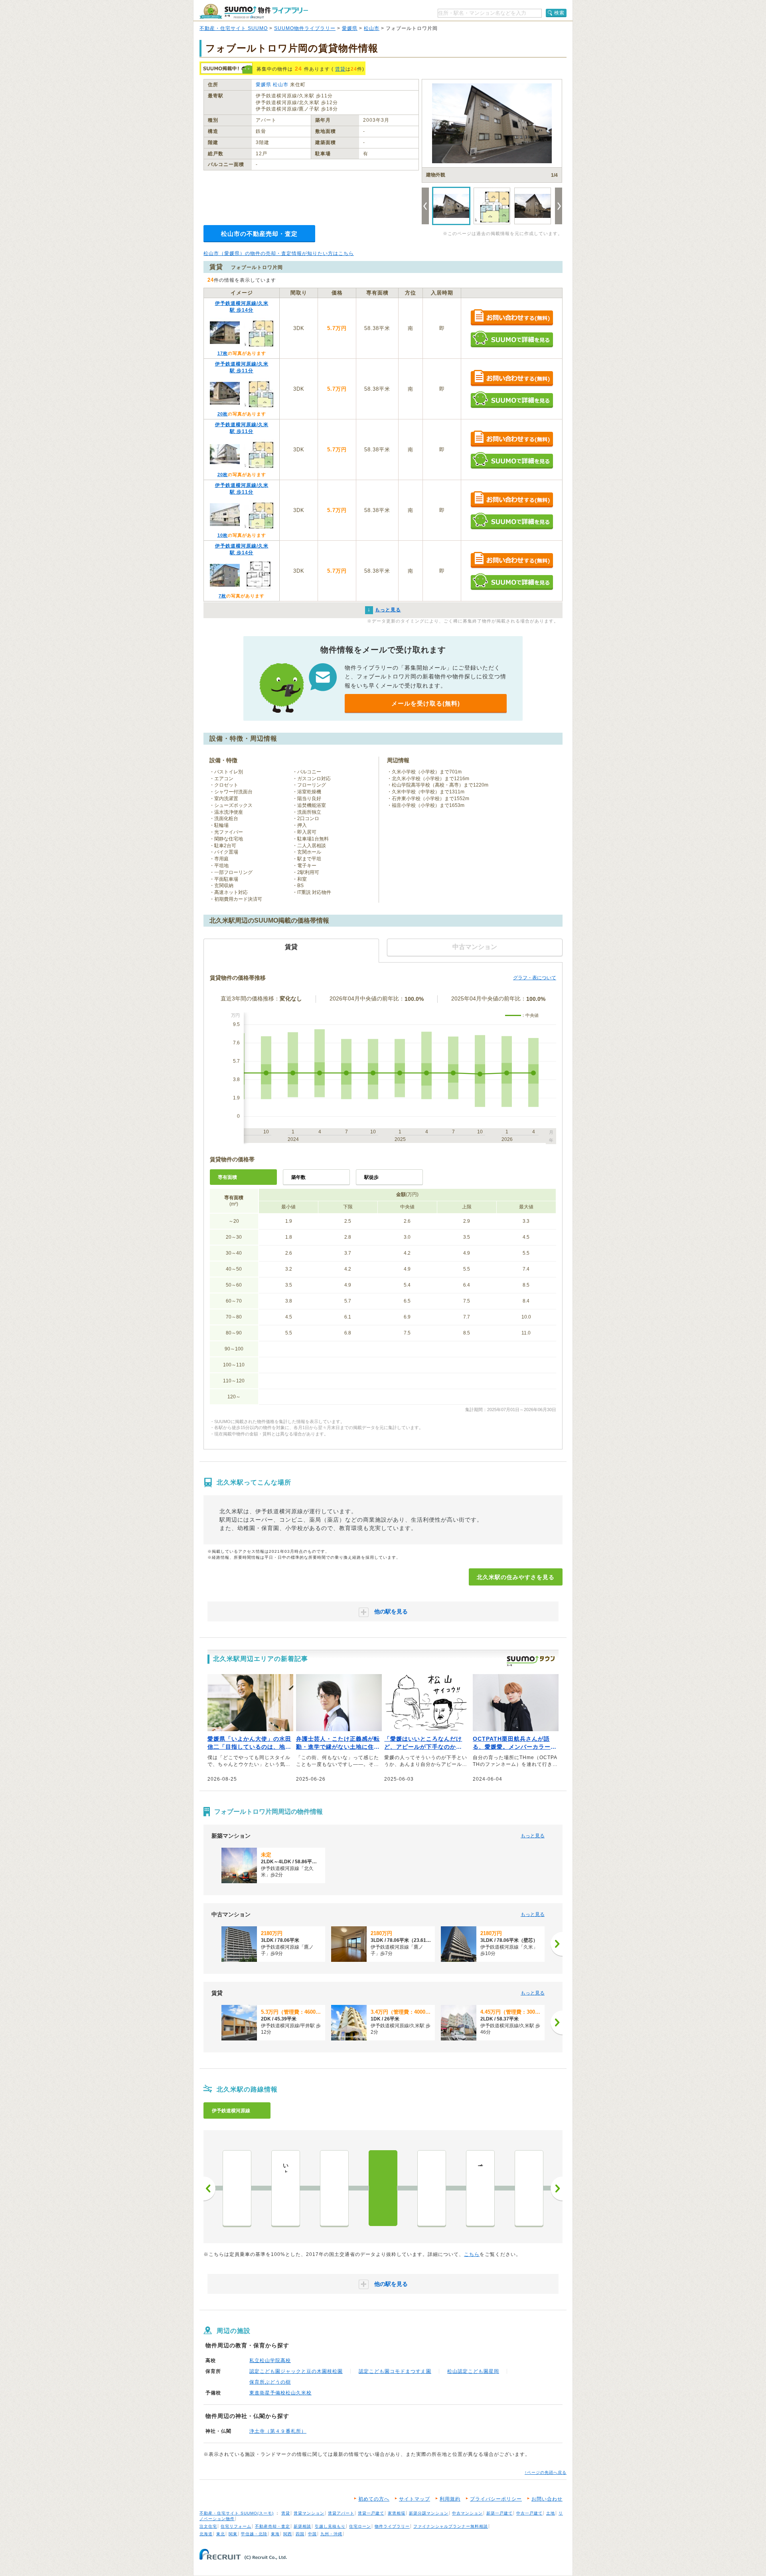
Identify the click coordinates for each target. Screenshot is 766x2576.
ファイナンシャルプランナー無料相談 (451, 2526)
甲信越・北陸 (254, 2534)
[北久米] (383, 2188)
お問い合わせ (547, 2499)
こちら (472, 2254)
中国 (312, 2534)
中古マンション (467, 2513)
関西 (288, 2534)
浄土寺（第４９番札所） (278, 2431)
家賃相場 (397, 2513)
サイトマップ (415, 2499)
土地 (551, 2513)
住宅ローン (360, 2526)
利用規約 (450, 2499)
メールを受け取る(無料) (426, 703)
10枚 (223, 535)
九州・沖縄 (331, 2534)
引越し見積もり (330, 2526)
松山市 (372, 28)
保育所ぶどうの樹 (270, 2382)
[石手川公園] (237, 2188)
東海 (275, 2534)
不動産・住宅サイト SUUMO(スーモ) (237, 2513)
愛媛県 (350, 28)
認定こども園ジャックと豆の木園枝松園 (296, 2371)
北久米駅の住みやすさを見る (516, 1577)
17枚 (223, 353)
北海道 (206, 2534)
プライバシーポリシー (496, 2499)
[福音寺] (334, 2188)
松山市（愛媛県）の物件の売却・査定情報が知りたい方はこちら (279, 253)
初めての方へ (374, 2499)
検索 (559, 13)
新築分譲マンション (429, 2513)
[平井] (529, 2188)
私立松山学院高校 (270, 2361)
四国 (300, 2534)
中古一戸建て (529, 2513)
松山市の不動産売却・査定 (259, 234)
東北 (221, 2534)
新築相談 (302, 2526)
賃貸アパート (341, 2513)
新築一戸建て (499, 2513)
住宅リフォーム (236, 2526)
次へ (557, 2189)
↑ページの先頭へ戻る (546, 2472)
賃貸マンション (309, 2513)
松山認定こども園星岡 (473, 2371)
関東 (233, 2534)
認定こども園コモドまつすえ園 (395, 2371)
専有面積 (227, 1177)
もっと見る (533, 1836)
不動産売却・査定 (272, 2526)
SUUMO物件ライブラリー (305, 28)
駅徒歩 (371, 1177)
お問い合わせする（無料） (512, 318)
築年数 (298, 1177)
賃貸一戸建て (371, 2513)
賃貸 (340, 69)
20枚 (223, 414)
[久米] (432, 2188)
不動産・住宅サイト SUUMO (234, 28)
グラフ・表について (535, 978)
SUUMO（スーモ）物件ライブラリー (254, 11)
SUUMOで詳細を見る (512, 339)
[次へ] (557, 1944)
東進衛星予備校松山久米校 (280, 2393)
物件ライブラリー (392, 2526)
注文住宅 (208, 2526)
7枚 (222, 596)
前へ (209, 2189)
